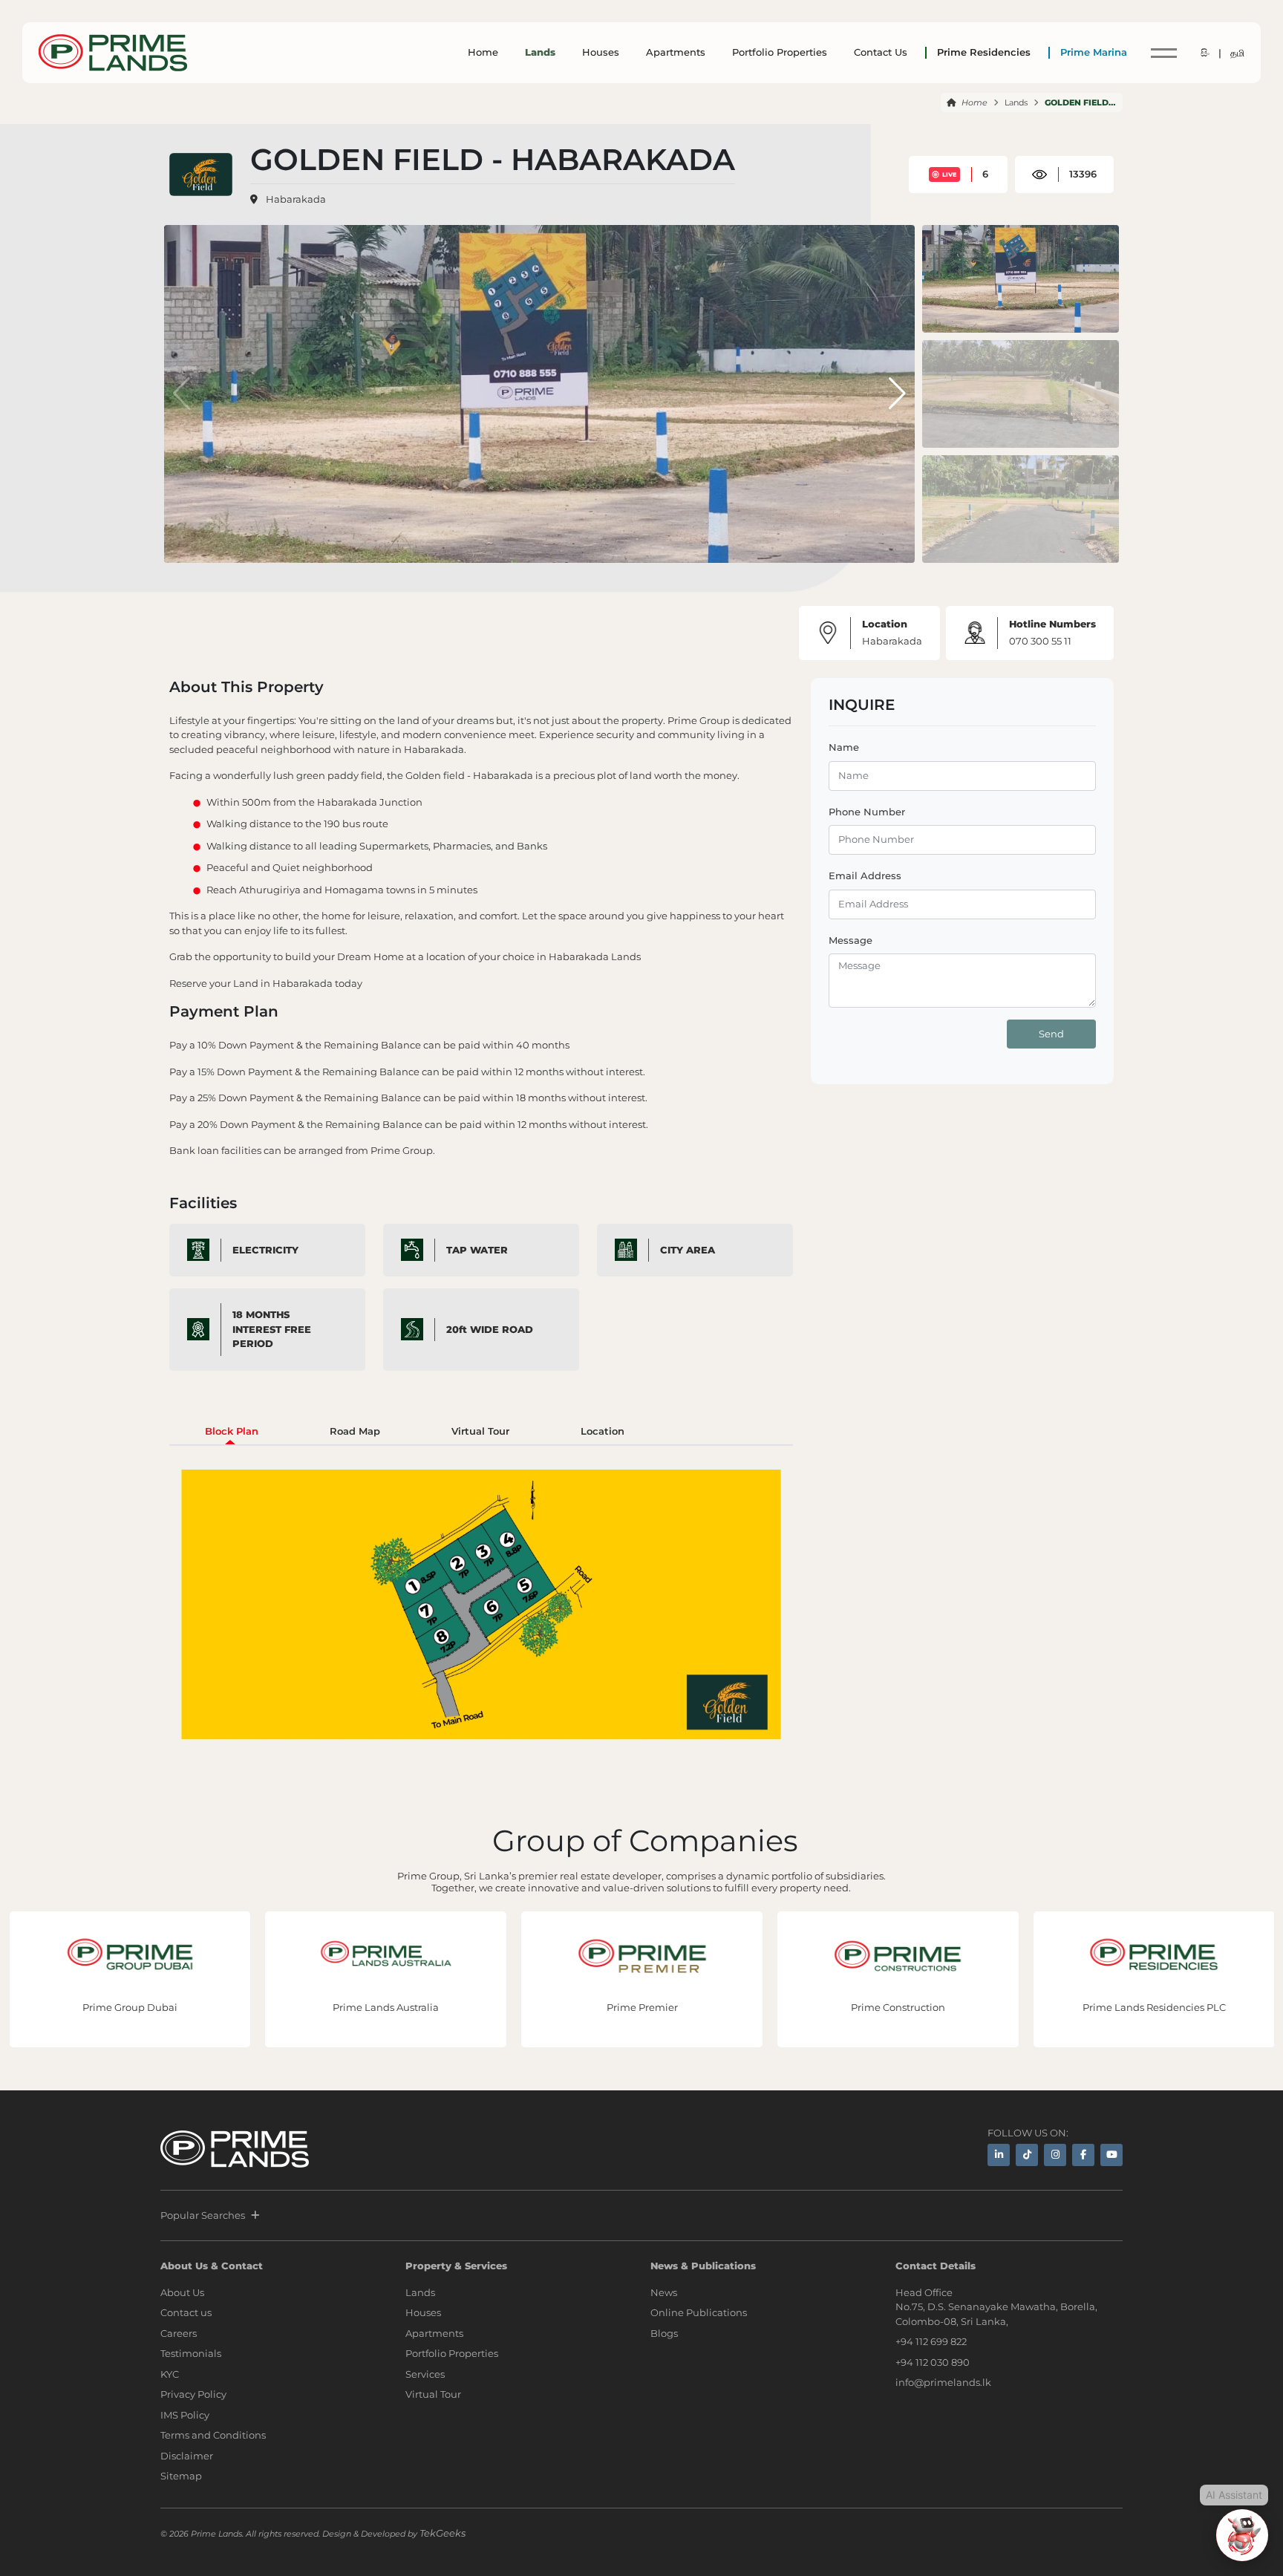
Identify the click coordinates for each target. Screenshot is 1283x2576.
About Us (182, 2292)
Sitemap (181, 2476)
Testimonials (191, 2353)
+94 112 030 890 (933, 2362)
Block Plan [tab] (232, 1431)
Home (483, 52)
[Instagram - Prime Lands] (1055, 2155)
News (664, 2292)
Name (844, 747)
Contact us (186, 2312)
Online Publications (699, 2312)
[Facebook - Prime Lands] (1083, 2155)
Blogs (664, 2333)
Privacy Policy (193, 2394)
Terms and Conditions (213, 2435)
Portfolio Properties (780, 52)
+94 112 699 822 (931, 2341)
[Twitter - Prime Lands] (1027, 2155)
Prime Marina (1094, 52)
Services (425, 2374)
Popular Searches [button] (203, 2215)
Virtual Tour (433, 2394)
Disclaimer (187, 2456)
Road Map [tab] (355, 1431)
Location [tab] (603, 1431)
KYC (170, 2374)
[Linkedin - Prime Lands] (999, 2155)
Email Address (865, 875)
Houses (601, 52)
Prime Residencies (984, 52)
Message (851, 939)
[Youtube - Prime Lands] (1111, 2155)
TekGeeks (443, 2533)
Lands (540, 52)
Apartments (676, 52)
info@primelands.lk (943, 2382)
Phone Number (867, 811)
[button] (897, 394)
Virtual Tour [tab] (480, 1431)
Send (1051, 1033)
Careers (179, 2333)
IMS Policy (185, 2415)
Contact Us (881, 52)
